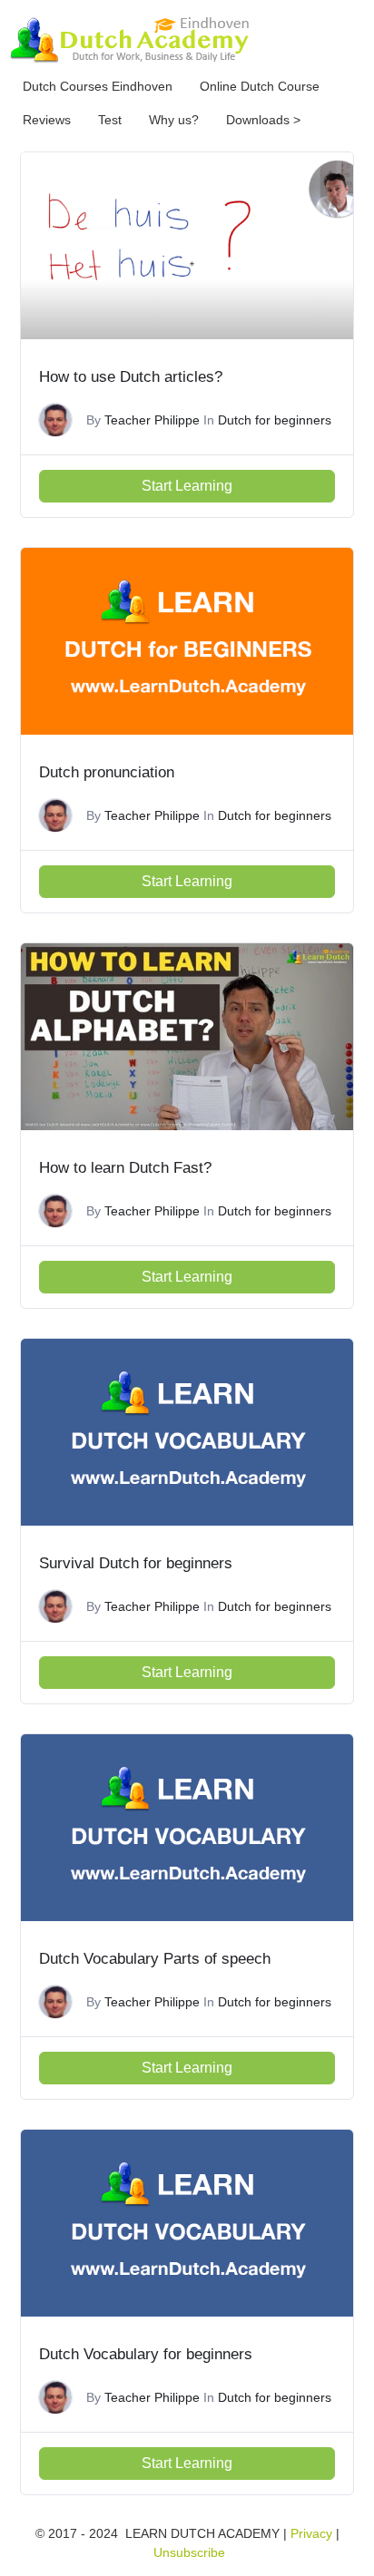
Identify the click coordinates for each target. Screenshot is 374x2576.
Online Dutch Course (260, 86)
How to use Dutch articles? (131, 377)
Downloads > (263, 120)
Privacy (311, 2533)
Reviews (47, 120)
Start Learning (187, 486)
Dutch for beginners (275, 420)
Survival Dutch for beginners (136, 1563)
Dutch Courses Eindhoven (98, 86)
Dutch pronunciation (107, 772)
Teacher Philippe (152, 420)
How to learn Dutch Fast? (125, 1168)
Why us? (174, 120)
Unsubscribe (189, 2552)
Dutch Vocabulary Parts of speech (155, 1959)
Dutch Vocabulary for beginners (146, 2354)
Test (110, 120)
